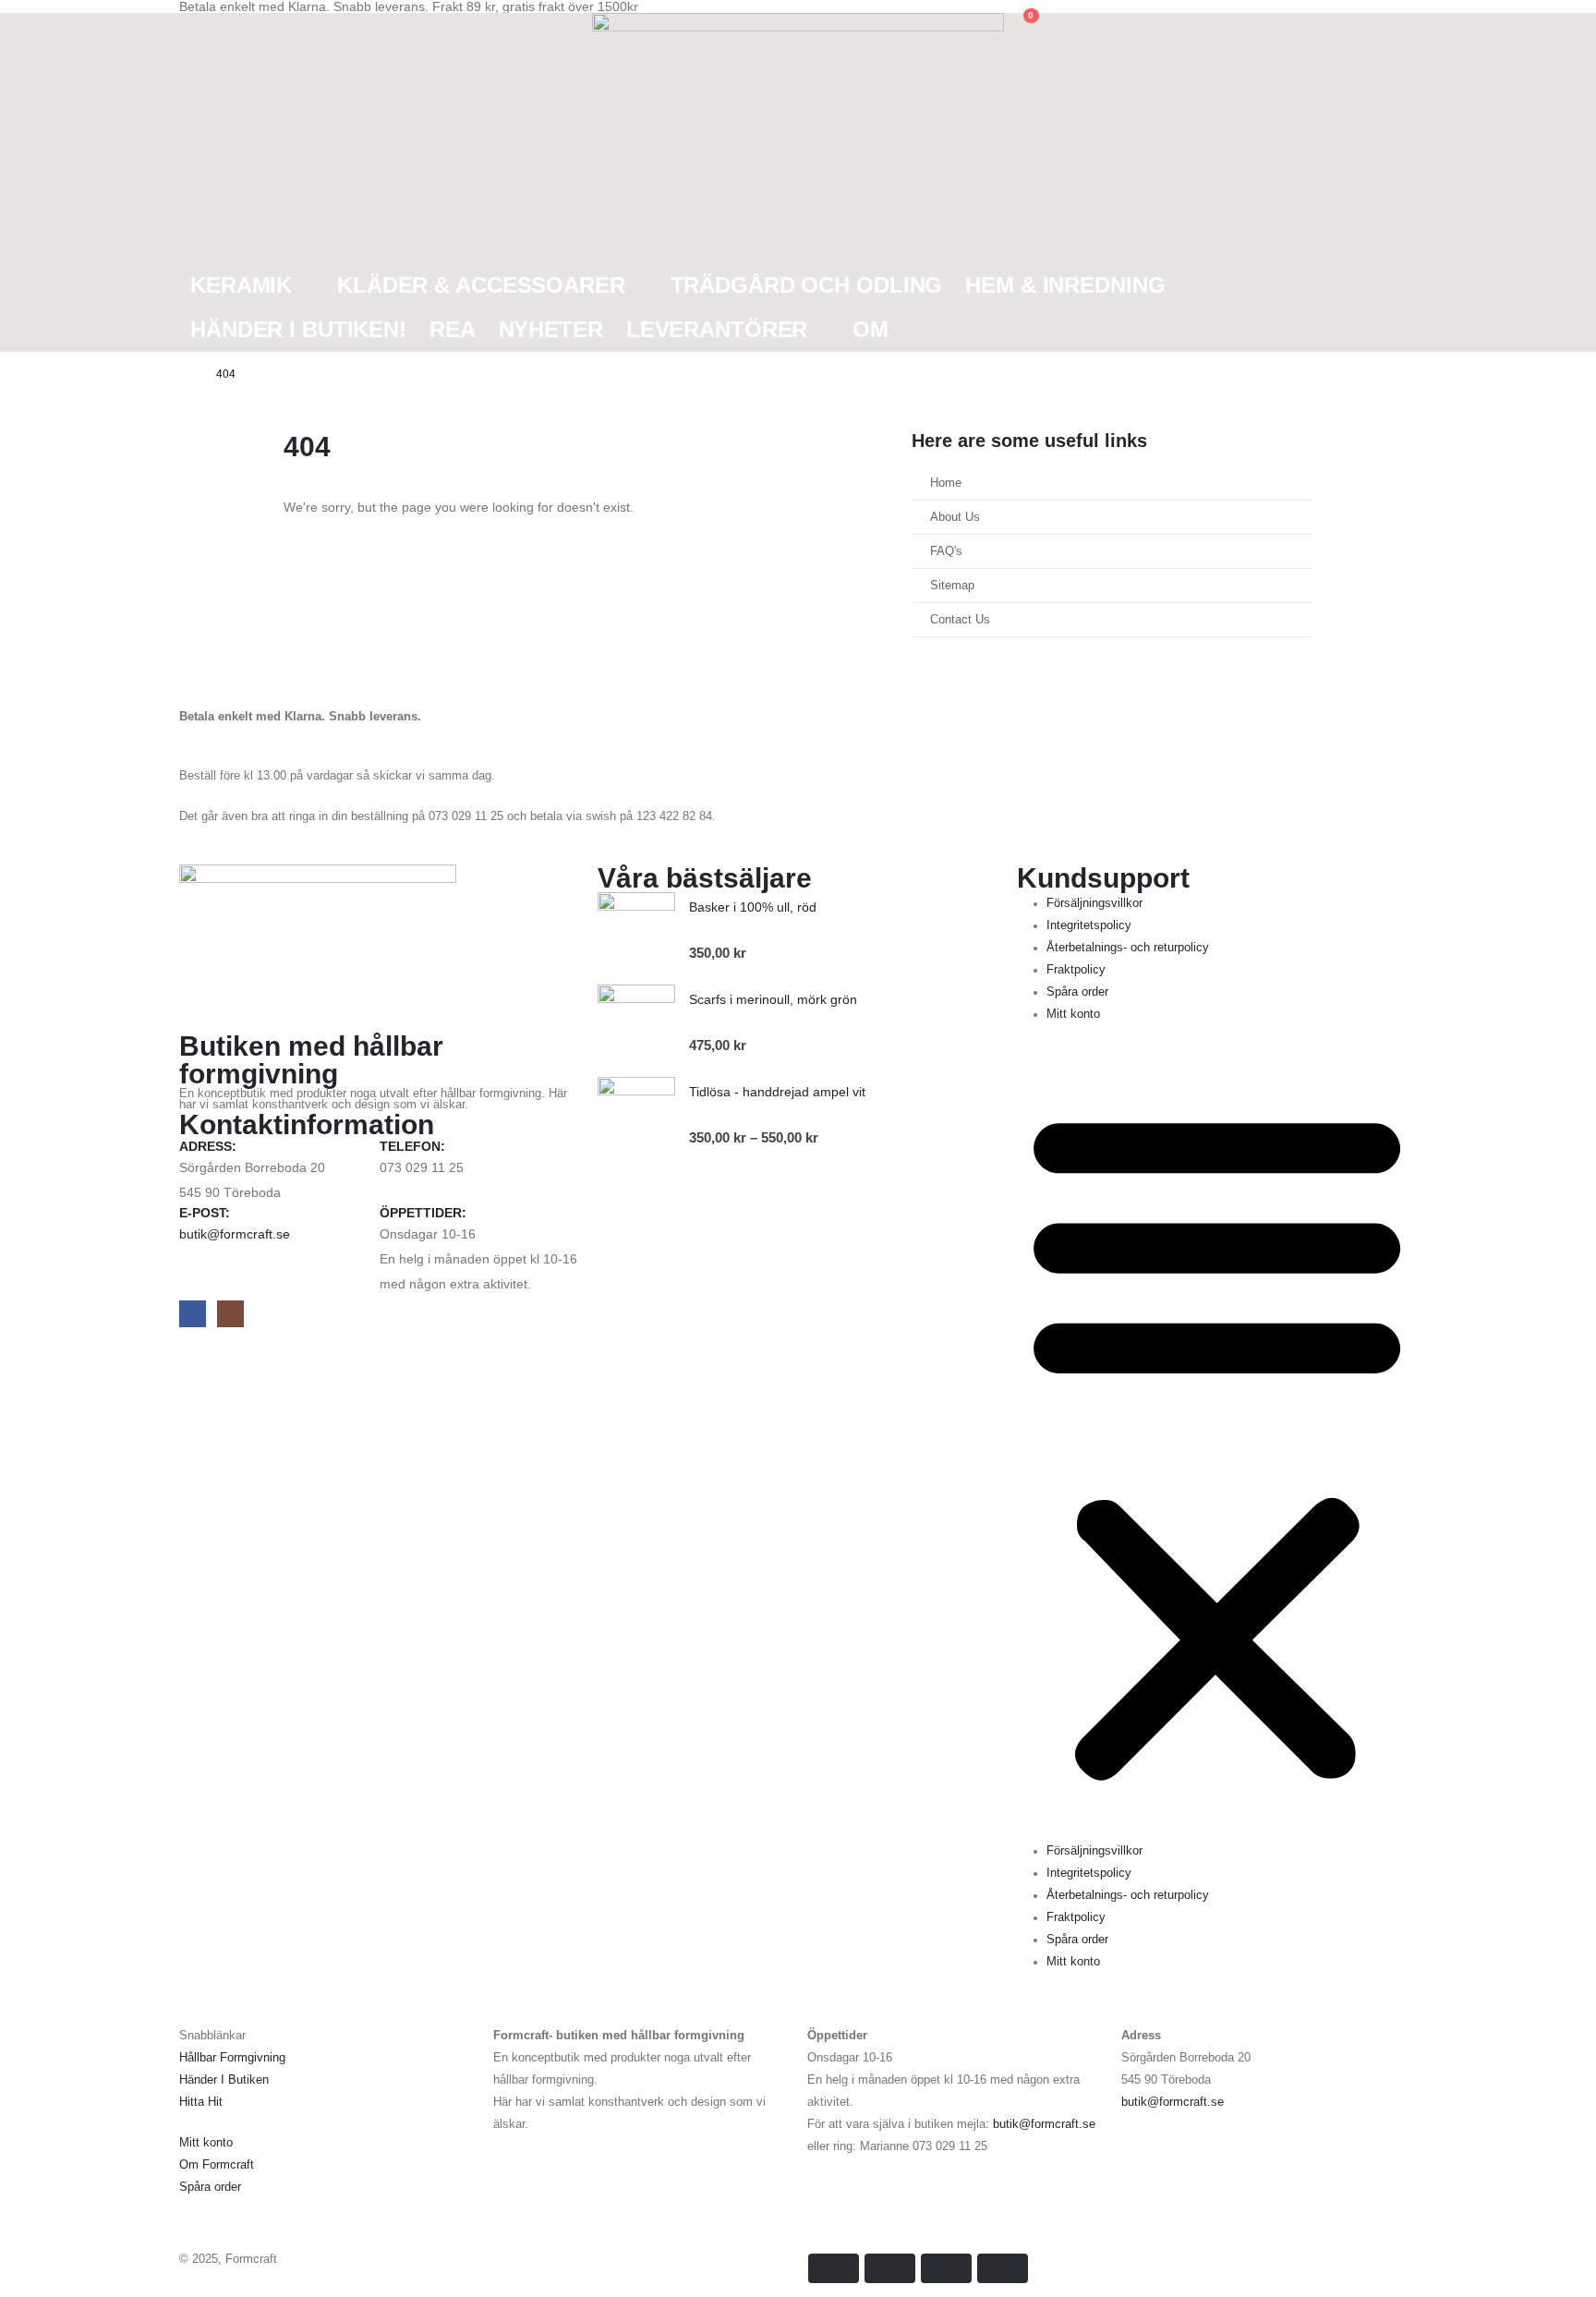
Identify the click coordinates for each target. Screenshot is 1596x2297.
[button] (193, 25)
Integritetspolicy (1089, 925)
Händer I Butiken (224, 2080)
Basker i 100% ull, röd (753, 907)
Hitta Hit (201, 2102)
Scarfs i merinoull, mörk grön (773, 999)
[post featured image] (636, 931)
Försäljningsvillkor (1094, 903)
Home (946, 483)
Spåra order (1077, 992)
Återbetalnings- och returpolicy (1128, 948)
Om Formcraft (217, 2165)
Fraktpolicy (1076, 970)
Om (871, 329)
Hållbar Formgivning (232, 2058)
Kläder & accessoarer (481, 285)
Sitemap (952, 586)
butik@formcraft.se (235, 1234)
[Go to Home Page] (185, 374)
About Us (955, 517)
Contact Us (960, 620)
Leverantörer (717, 329)
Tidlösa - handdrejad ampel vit (777, 1092)
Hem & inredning (1065, 285)
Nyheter (551, 329)
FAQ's (946, 551)
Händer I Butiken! (298, 329)
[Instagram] (230, 1314)
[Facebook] (193, 1314)
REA (453, 329)
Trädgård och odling (807, 285)
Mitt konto (1073, 1014)
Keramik (241, 285)
